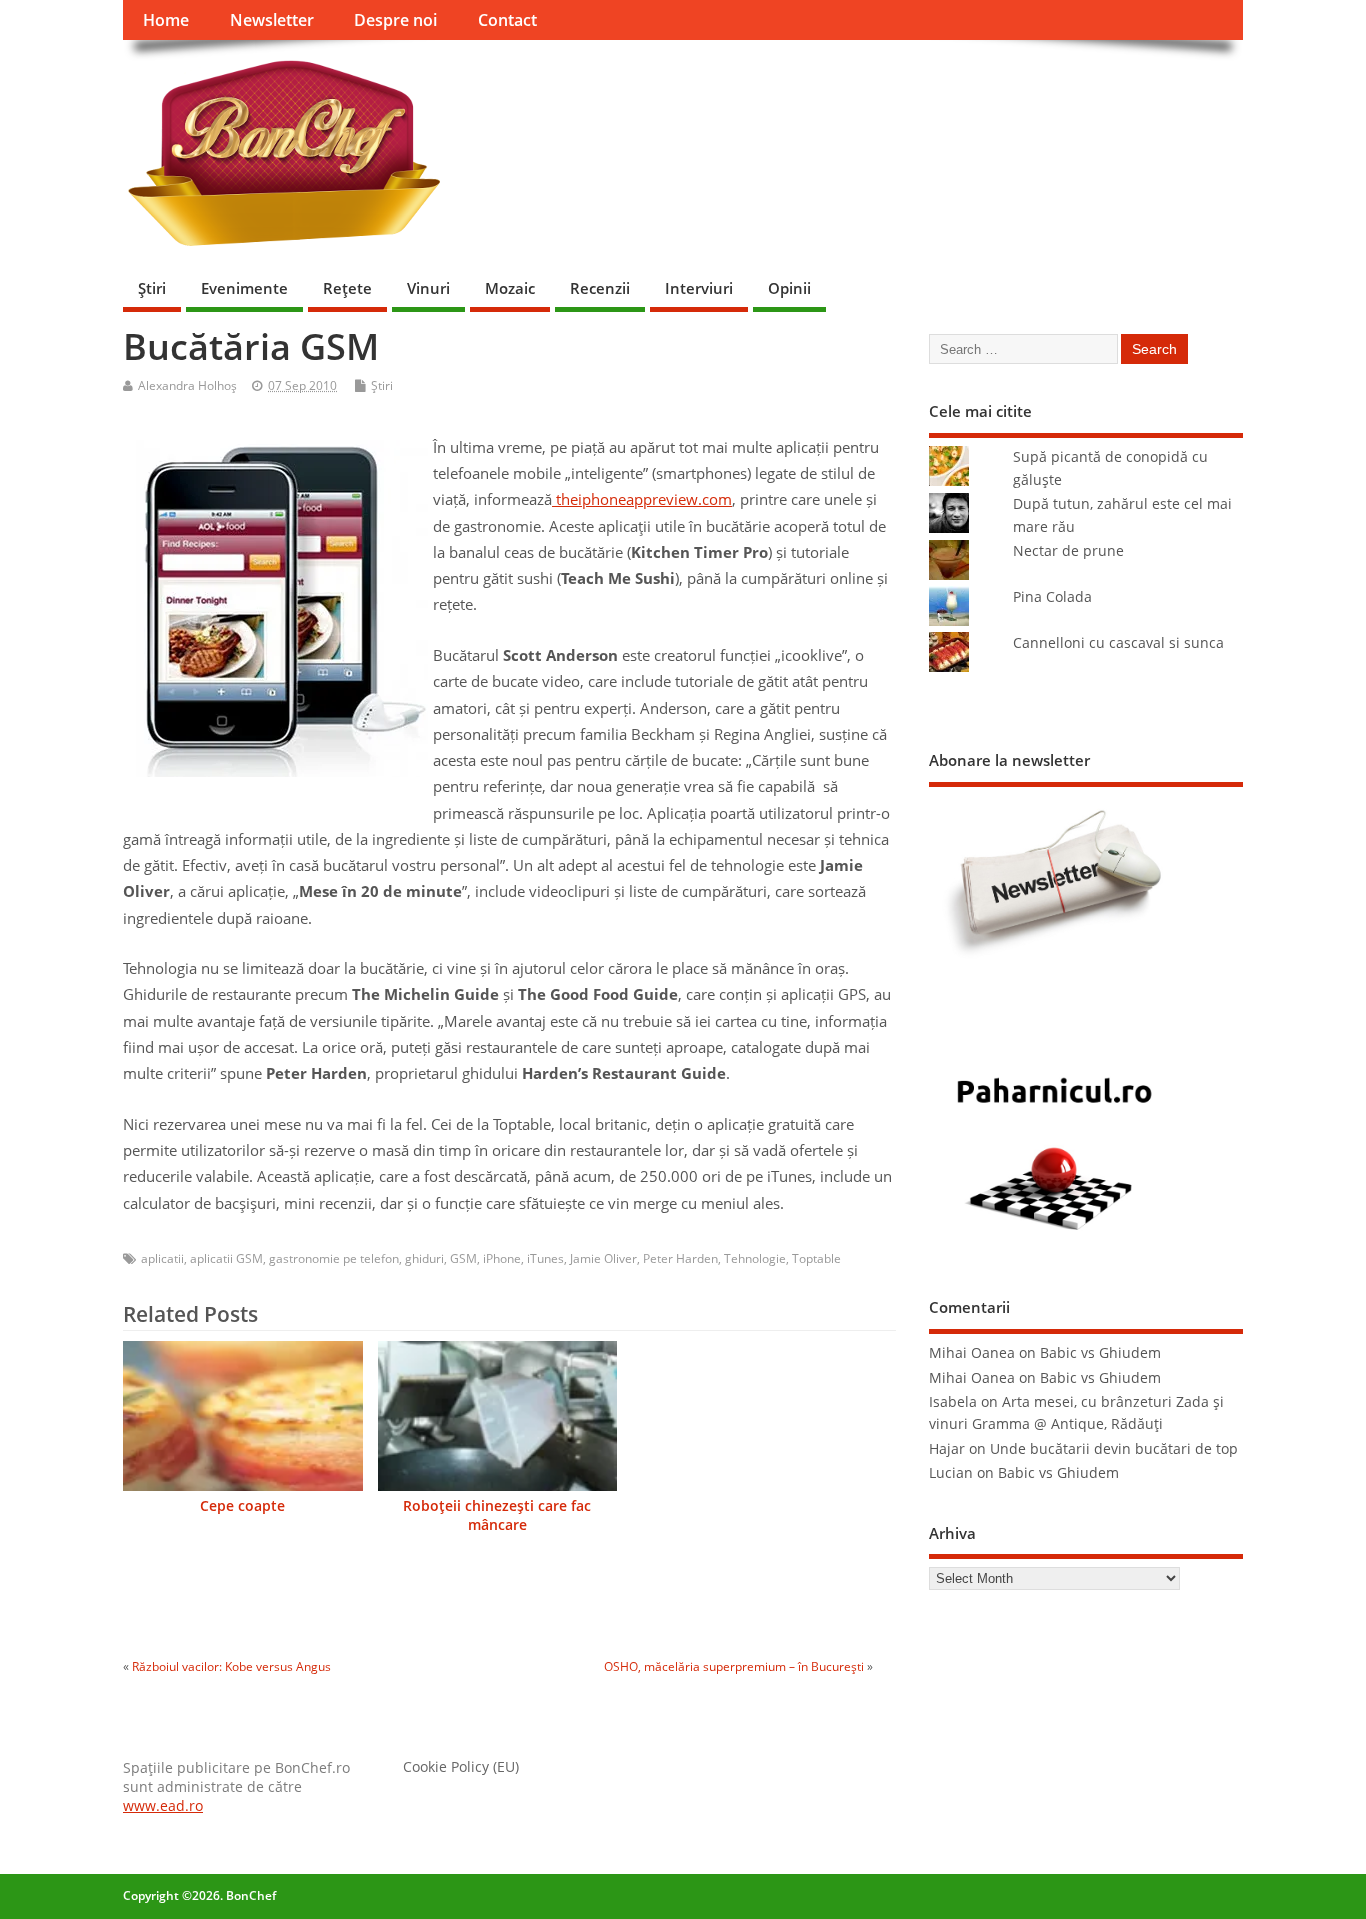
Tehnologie (755, 1258)
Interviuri (699, 288)
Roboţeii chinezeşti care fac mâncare (497, 1515)
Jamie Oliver (603, 1258)
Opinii (789, 288)
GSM (463, 1258)
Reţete (347, 288)
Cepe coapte (242, 1506)
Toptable (816, 1258)
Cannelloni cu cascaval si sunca (1118, 643)
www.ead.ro (163, 1806)
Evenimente (244, 288)
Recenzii (600, 288)
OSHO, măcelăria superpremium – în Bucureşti (734, 1666)
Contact (507, 20)
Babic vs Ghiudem (1100, 1353)
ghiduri (424, 1258)
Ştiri (152, 288)
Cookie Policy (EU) (461, 1767)
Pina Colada (1052, 597)
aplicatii (162, 1258)
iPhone (502, 1258)
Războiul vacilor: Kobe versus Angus (231, 1666)
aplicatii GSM (226, 1258)
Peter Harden (680, 1258)
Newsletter (272, 20)
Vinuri (428, 288)
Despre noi (395, 20)
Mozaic (510, 288)
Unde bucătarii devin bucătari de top (1114, 1449)
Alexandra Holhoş (187, 385)
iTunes (545, 1258)
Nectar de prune (1068, 551)
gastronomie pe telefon (334, 1258)
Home (166, 20)
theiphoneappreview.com (642, 499)
